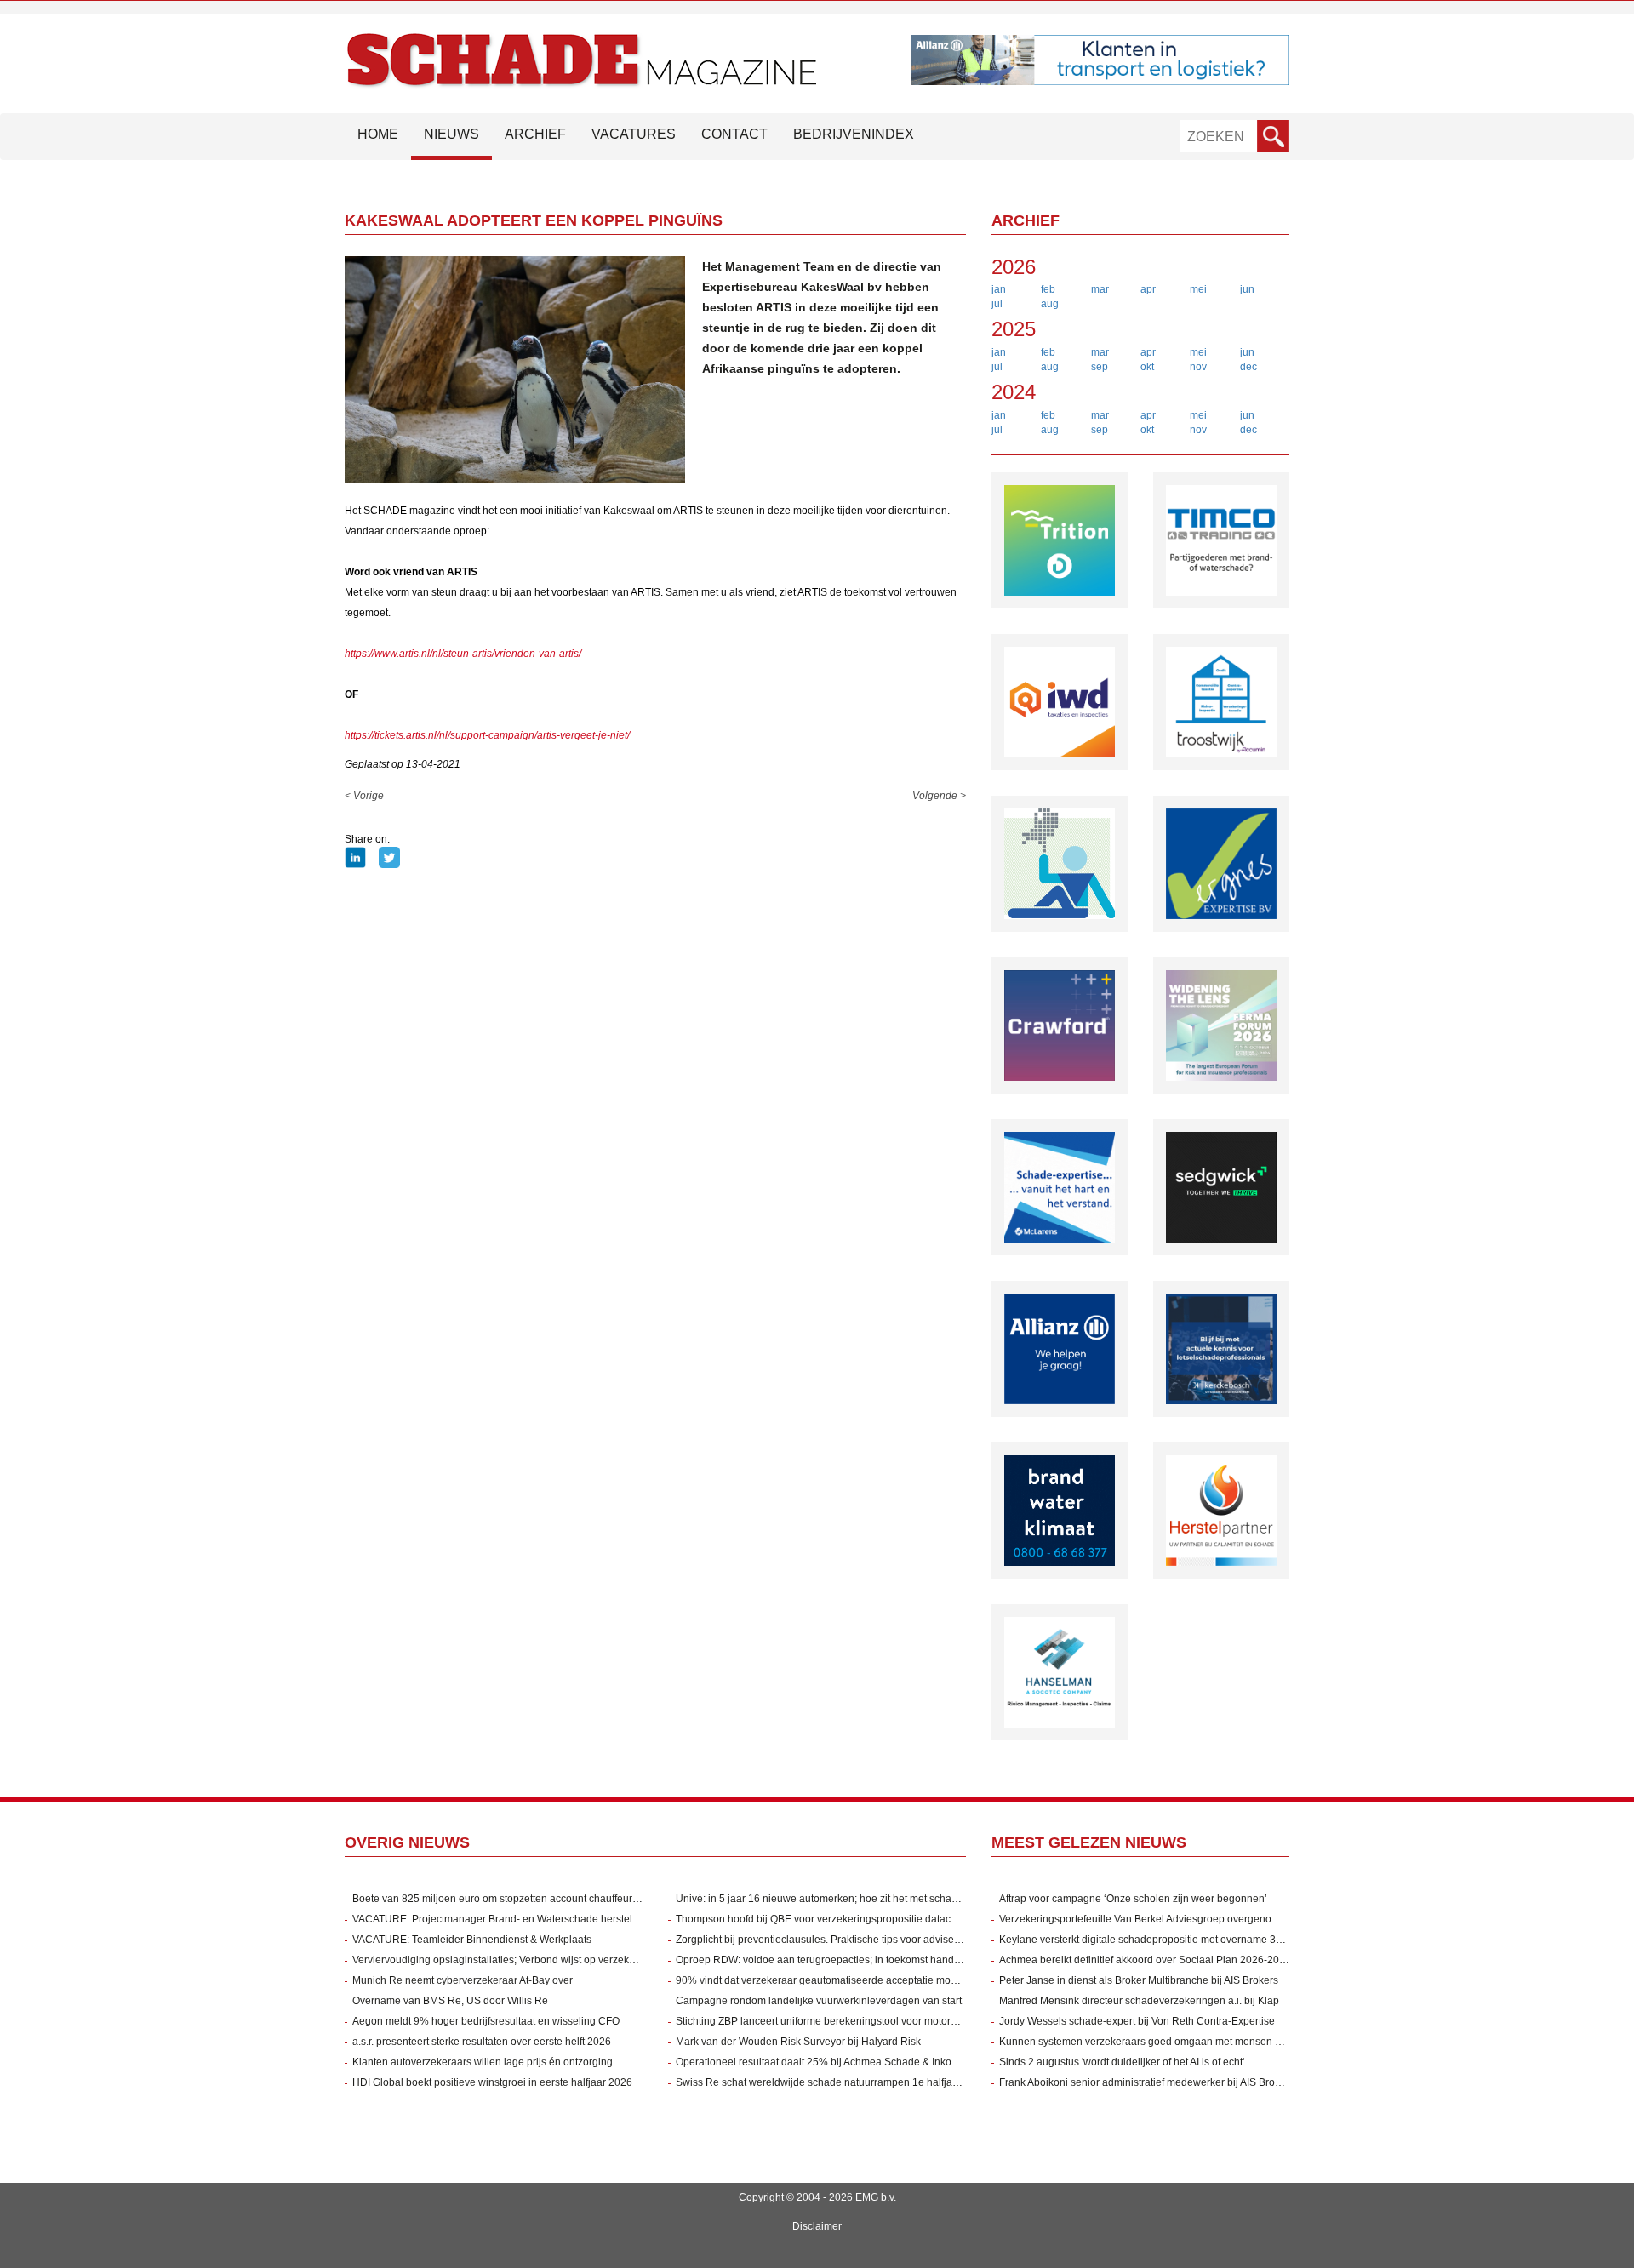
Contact (734, 134)
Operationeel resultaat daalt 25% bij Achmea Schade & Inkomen (824, 2062)
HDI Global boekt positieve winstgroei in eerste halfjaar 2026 (492, 2082)
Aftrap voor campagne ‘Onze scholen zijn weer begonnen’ (1133, 1899)
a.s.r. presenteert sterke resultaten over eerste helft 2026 (482, 2042)
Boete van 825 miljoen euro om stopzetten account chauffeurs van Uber (517, 1899)
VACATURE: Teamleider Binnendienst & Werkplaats (472, 1940)
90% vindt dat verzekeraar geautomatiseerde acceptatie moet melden (836, 1980)
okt (1147, 367)
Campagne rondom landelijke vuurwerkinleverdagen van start (819, 2001)
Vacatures (634, 134)
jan (999, 289)
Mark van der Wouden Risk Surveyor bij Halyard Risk (798, 2042)
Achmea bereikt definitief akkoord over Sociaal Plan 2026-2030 (1145, 1960)
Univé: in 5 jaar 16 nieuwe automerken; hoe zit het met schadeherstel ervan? (853, 1899)
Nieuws (451, 134)
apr (1148, 289)
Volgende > (939, 796)
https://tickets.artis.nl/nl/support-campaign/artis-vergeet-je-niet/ (487, 735)
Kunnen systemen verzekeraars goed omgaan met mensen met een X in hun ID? (1186, 2042)
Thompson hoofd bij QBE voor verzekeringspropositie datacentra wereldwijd (851, 1919)
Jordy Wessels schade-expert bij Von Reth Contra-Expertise (1137, 2021)
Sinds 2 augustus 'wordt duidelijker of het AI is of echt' (1122, 2062)
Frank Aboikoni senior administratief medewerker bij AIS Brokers (1147, 2082)
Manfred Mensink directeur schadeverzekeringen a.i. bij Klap (1139, 2001)
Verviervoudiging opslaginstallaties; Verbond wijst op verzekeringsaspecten (526, 1960)
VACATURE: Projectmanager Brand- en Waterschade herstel (492, 1919)
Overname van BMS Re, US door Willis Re (450, 2001)
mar (1100, 289)
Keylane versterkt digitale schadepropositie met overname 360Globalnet (1166, 1940)
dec (1248, 367)
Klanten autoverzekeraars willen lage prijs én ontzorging (483, 2062)
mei (1198, 289)
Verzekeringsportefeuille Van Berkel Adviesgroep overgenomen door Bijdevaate (1183, 1919)
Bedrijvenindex (854, 134)
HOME (378, 134)
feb (1048, 289)
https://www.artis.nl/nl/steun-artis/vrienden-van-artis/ (463, 654)
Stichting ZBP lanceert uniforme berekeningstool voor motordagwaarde (840, 2021)
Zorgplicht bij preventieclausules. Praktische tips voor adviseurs (822, 1940)
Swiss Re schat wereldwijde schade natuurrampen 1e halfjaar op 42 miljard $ (854, 2082)
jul (997, 304)
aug (1050, 304)
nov (1198, 367)
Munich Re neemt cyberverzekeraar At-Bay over (463, 1980)
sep (1100, 367)
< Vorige (364, 796)
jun (1247, 289)
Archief (535, 134)
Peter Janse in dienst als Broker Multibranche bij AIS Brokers (1139, 1980)
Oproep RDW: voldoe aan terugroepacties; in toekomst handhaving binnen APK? (862, 1960)
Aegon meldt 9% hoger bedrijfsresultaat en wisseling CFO (486, 2021)
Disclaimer (817, 2226)
